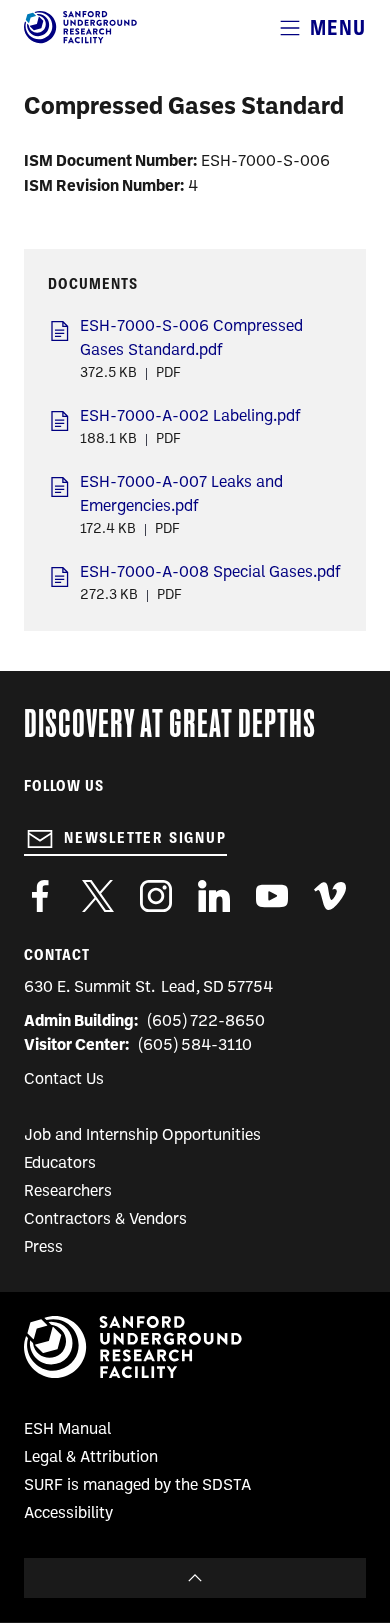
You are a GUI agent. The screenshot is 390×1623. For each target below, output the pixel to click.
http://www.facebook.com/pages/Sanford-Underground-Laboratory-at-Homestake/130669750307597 (40, 896)
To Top (195, 1578)
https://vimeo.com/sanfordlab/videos (330, 896)
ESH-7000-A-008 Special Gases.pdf (210, 573)
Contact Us (64, 1080)
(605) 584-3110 (195, 1046)
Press (43, 1248)
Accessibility (68, 1514)
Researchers (68, 1192)
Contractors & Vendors (105, 1220)
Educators (60, 1164)
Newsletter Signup (145, 838)
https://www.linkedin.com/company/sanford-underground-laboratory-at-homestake (214, 896)
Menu (338, 27)
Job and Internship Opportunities (142, 1136)
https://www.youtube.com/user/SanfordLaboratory (272, 896)
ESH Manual (67, 1430)
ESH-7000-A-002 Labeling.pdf (190, 417)
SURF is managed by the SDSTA (137, 1486)
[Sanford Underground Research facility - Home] (80, 40)
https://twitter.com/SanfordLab (98, 896)
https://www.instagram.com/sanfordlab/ (156, 896)
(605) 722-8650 (206, 1022)
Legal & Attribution (91, 1458)
